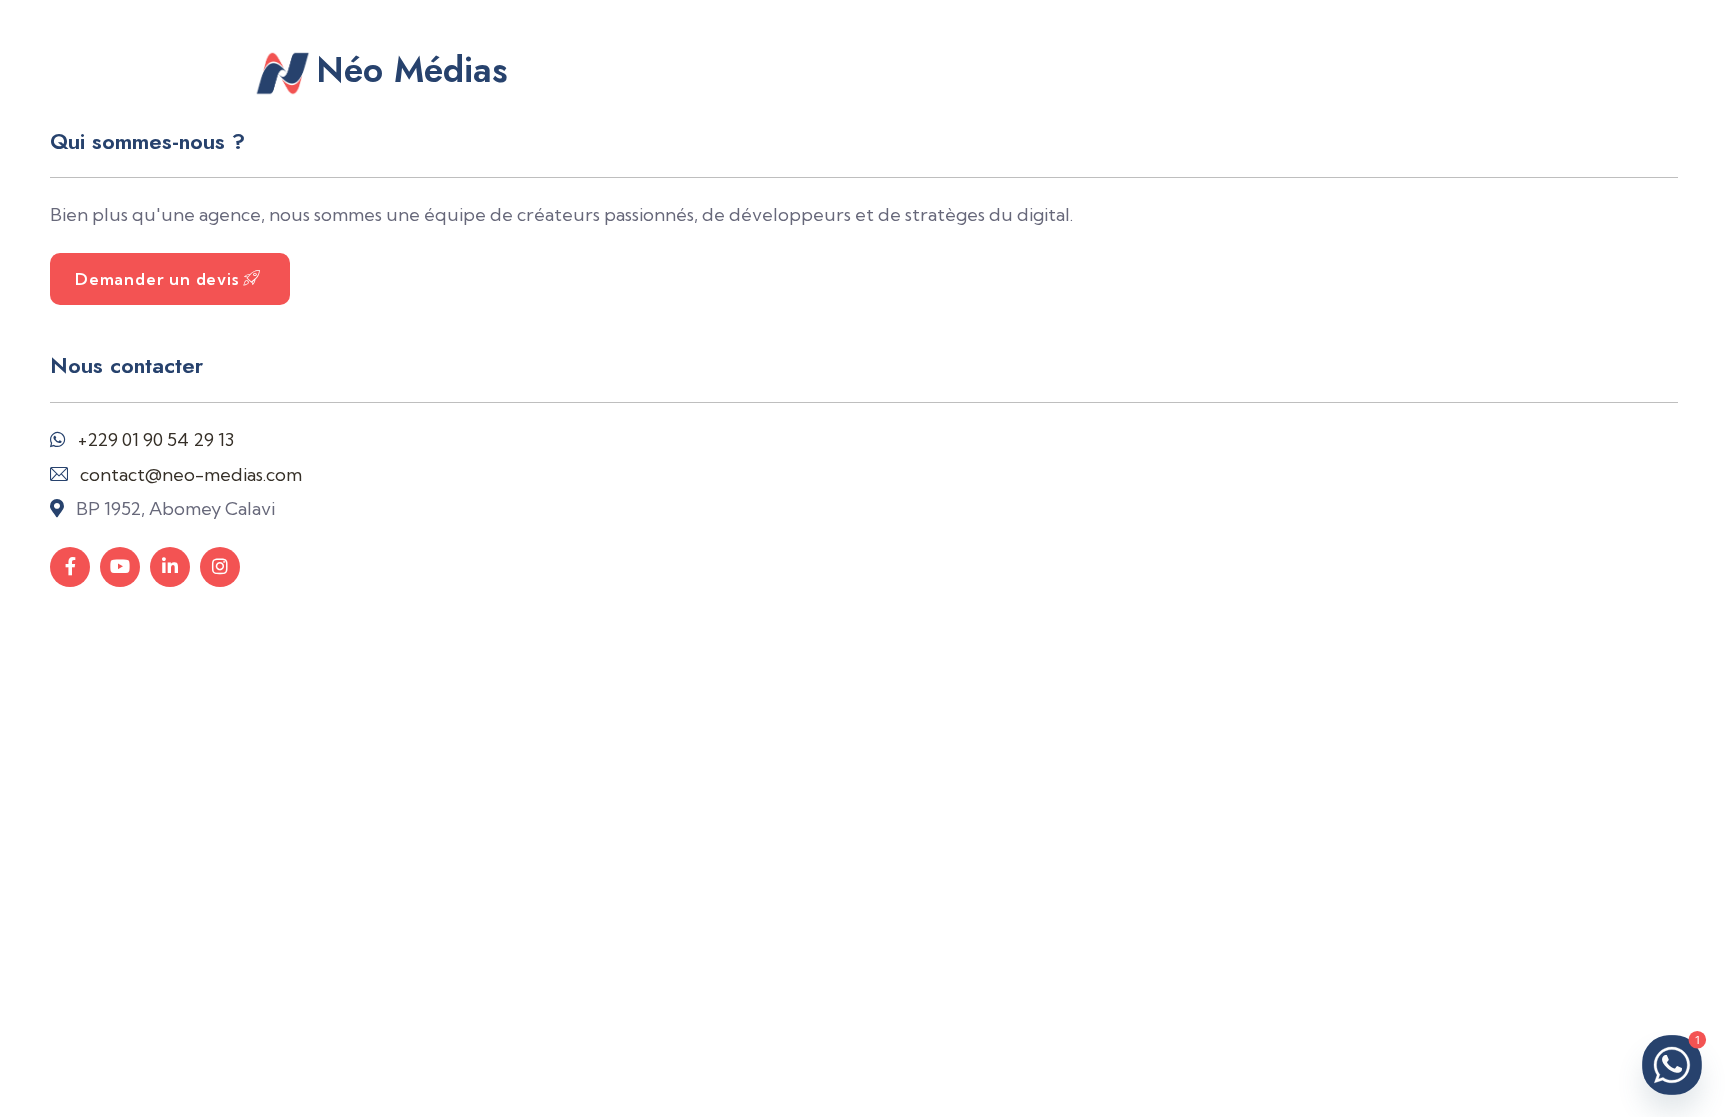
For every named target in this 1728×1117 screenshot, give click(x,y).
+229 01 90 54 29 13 (156, 439)
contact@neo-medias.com (191, 474)
